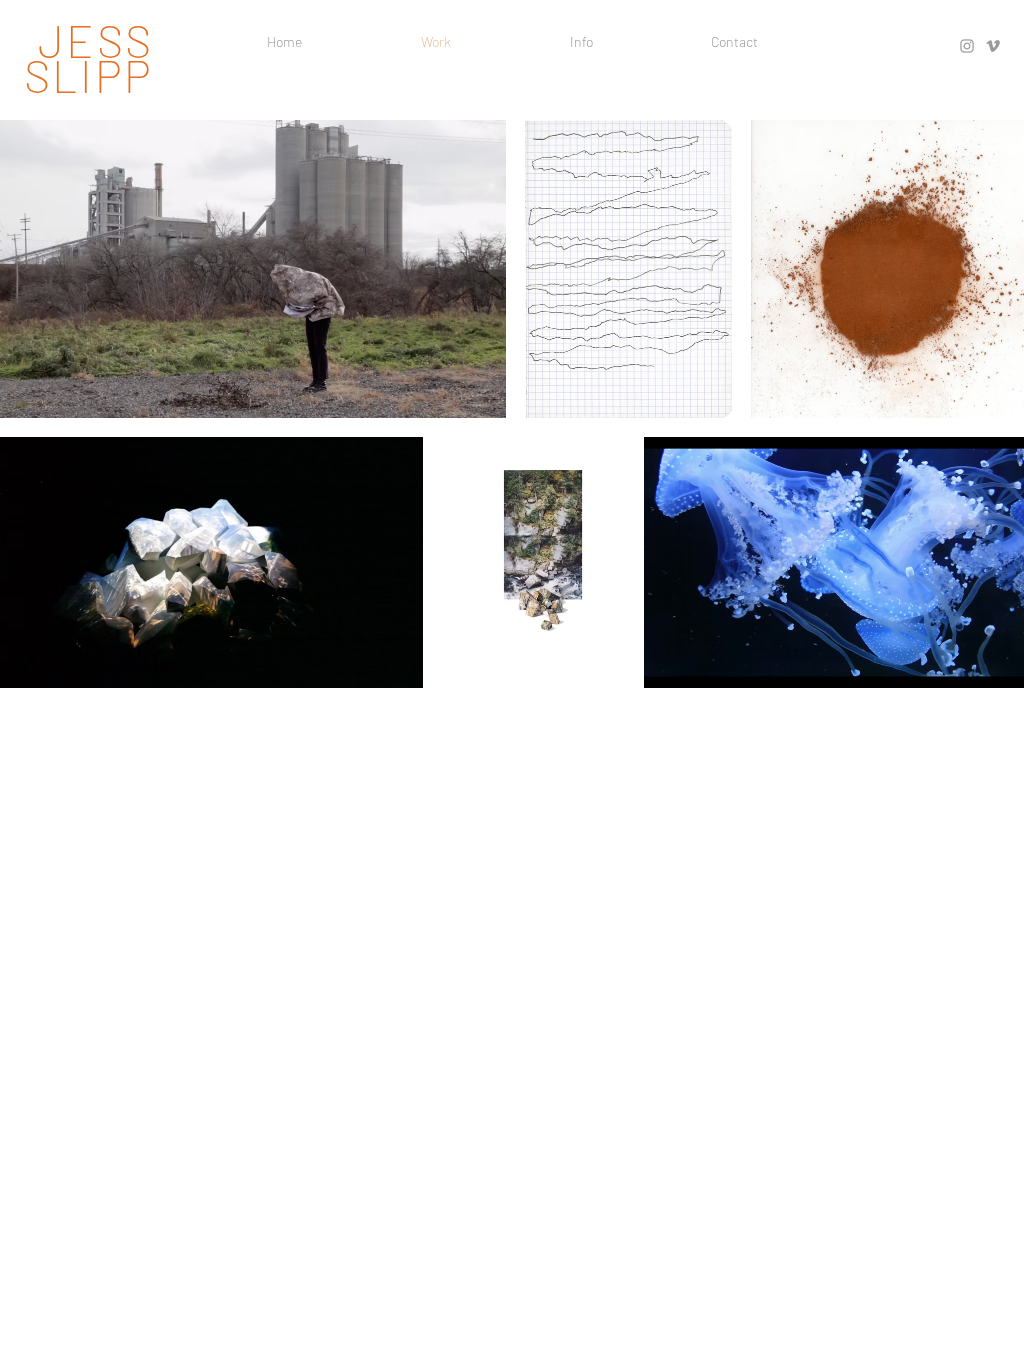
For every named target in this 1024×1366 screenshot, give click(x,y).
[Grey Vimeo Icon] (993, 46)
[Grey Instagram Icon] (967, 46)
